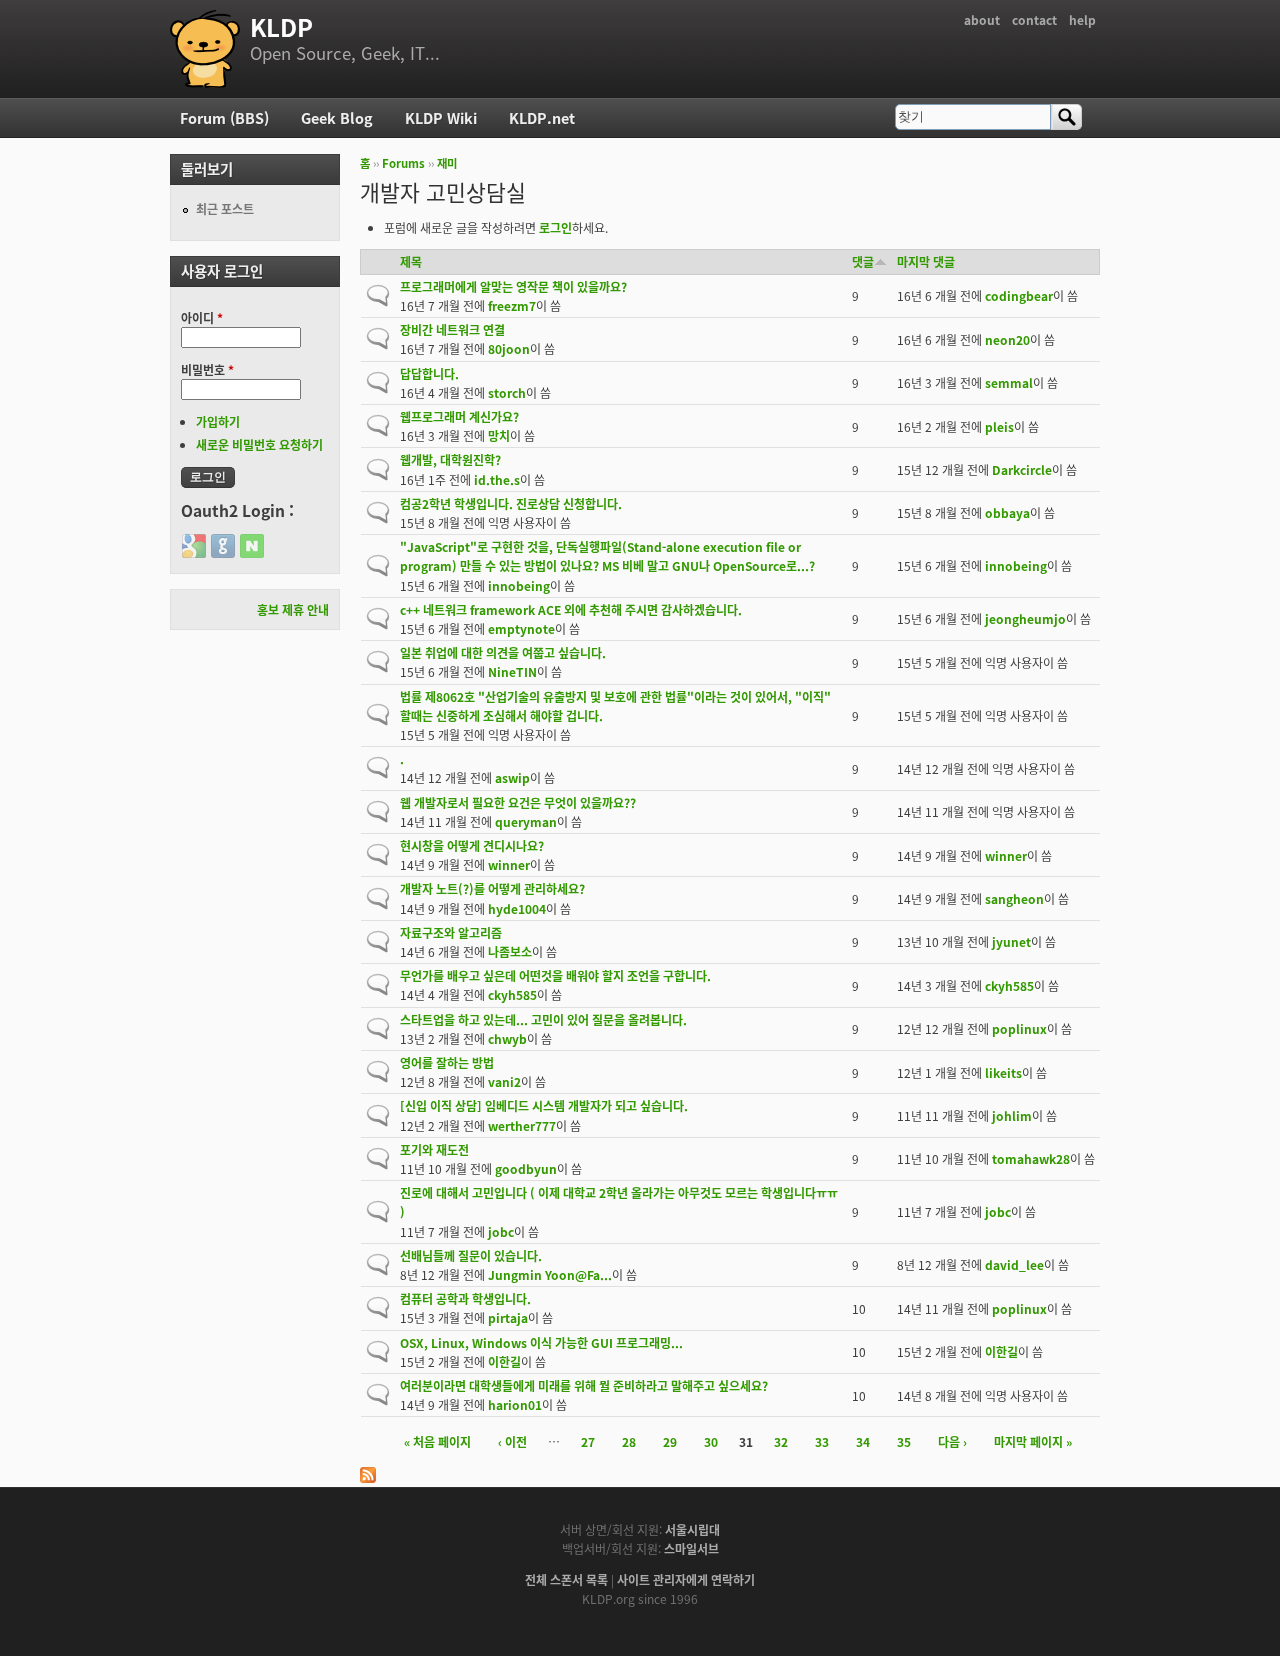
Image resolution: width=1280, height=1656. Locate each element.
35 (904, 1441)
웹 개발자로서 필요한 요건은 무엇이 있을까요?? (518, 802)
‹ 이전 (512, 1441)
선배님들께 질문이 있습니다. (471, 1255)
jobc (501, 1231)
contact (1034, 19)
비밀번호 (207, 369)
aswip (512, 777)
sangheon (1014, 898)
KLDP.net (542, 117)
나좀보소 (510, 951)
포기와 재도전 (434, 1149)
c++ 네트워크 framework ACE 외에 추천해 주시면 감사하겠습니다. (571, 609)
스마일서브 (691, 1548)
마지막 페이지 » (1033, 1441)
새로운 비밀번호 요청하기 (259, 444)
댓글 (863, 261)
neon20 (1007, 339)
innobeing (519, 585)
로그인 (555, 227)
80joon (509, 348)
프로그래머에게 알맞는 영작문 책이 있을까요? (513, 286)
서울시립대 (692, 1529)
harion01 (515, 1404)
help (1082, 19)
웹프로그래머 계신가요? (459, 416)
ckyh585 (512, 994)
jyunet (1011, 941)
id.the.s (497, 479)
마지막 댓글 (926, 261)
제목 (411, 261)
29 (670, 1441)
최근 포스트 (225, 208)
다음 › (952, 1441)
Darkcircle (1022, 469)
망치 (499, 435)
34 (863, 1441)
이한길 (504, 1361)
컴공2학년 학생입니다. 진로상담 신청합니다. (511, 503)
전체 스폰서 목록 (566, 1579)
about (982, 19)
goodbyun (526, 1168)
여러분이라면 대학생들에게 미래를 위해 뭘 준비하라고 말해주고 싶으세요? (584, 1385)
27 (588, 1441)
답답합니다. (429, 373)
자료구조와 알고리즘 (451, 932)
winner (509, 864)
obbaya (1007, 512)
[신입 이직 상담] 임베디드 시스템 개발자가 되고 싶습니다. (544, 1105)
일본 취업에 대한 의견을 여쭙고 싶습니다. (503, 652)
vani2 (504, 1081)
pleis (999, 426)
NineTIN (512, 671)
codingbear (1019, 295)
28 (629, 1441)
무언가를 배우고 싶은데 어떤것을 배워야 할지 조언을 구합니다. (555, 975)
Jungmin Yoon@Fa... (550, 1274)
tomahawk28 (1031, 1158)
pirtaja (508, 1317)
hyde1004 (517, 908)
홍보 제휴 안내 (293, 609)
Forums (403, 163)
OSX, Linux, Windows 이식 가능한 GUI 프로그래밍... (541, 1342)
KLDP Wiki (441, 117)
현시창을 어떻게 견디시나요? (472, 845)
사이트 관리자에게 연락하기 (686, 1579)
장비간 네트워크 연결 (452, 329)
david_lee (1014, 1264)
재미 (447, 163)
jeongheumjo (1025, 618)
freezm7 (512, 305)
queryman (526, 821)
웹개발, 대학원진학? (450, 459)
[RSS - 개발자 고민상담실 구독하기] (368, 1477)
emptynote (521, 628)
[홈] (205, 49)
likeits (1003, 1072)
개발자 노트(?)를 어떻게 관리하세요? (492, 888)
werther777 (522, 1125)
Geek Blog (337, 117)
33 (822, 1441)
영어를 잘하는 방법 (447, 1062)
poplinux (1019, 1028)
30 (711, 1441)
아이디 (202, 317)
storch (507, 392)
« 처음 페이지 (437, 1441)
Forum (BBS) (224, 117)
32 (781, 1441)
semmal (1009, 382)
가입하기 (218, 421)
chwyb (507, 1038)
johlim (1012, 1115)
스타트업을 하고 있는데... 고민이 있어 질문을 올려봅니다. (543, 1019)
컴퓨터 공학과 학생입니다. (465, 1298)
